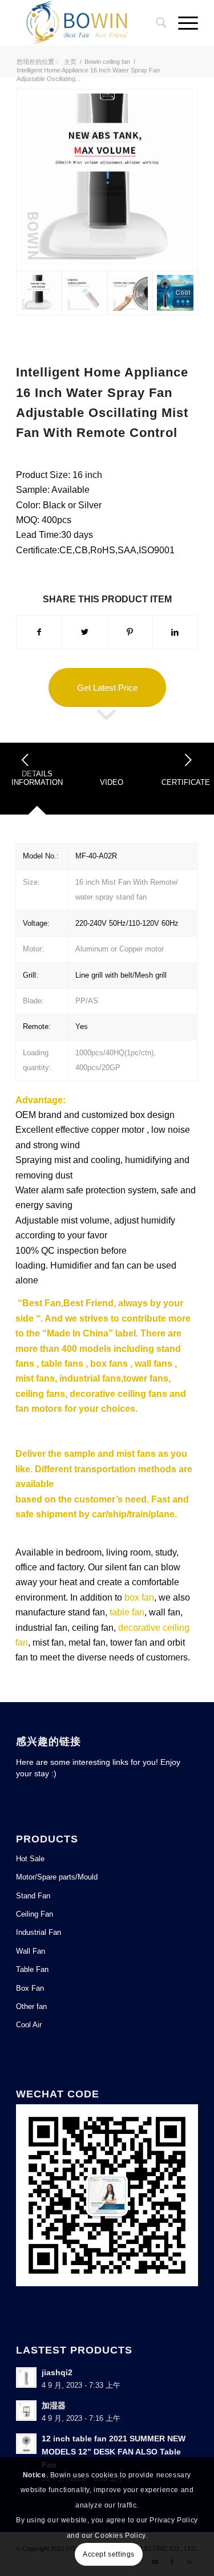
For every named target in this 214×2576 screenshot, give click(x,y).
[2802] (130, 293)
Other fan (31, 2006)
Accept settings (109, 2554)
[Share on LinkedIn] (175, 632)
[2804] (107, 180)
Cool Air (29, 2025)
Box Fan (30, 1988)
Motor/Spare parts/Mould (57, 1877)
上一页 (26, 760)
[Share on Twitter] (84, 632)
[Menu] (182, 23)
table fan (127, 1612)
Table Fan (32, 1969)
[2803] (84, 293)
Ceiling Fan (35, 1914)
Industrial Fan (39, 1932)
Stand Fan (33, 1896)
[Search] (156, 23)
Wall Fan (31, 1951)
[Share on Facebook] (39, 632)
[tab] (37, 782)
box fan (139, 1597)
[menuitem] (156, 23)
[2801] (175, 293)
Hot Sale (30, 1859)
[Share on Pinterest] (130, 632)
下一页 (188, 760)
